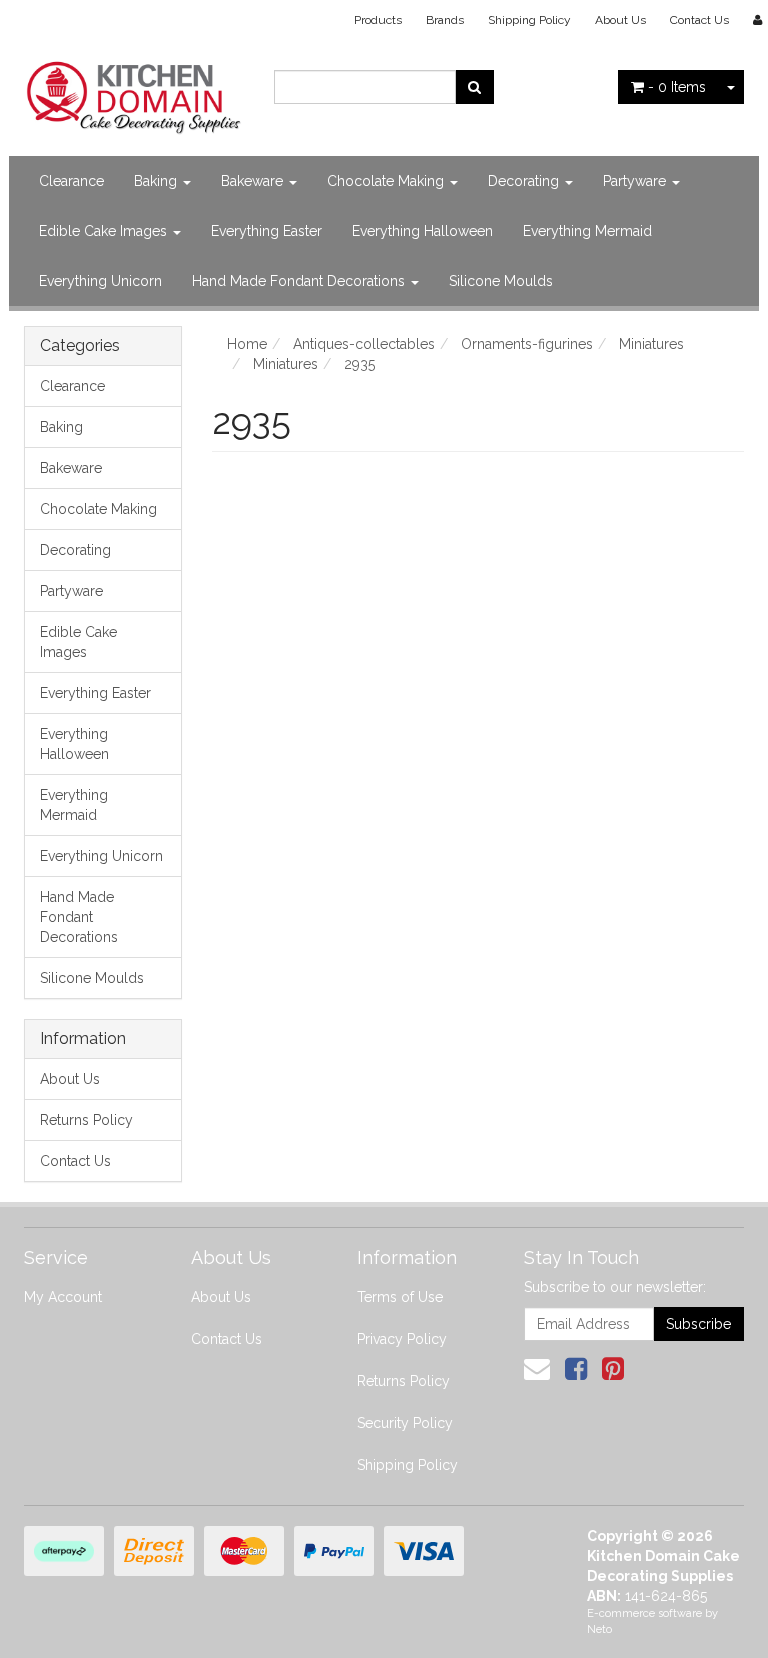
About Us (620, 20)
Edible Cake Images (105, 231)
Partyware (636, 181)
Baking (157, 181)
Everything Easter (266, 231)
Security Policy (405, 1423)
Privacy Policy (402, 1339)
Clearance (71, 181)
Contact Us (699, 20)
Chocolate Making (387, 181)
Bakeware (254, 181)
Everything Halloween (422, 231)
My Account (63, 1297)
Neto (599, 1629)
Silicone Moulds (501, 281)
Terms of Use (400, 1297)
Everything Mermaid (587, 231)
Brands (445, 20)
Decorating (525, 181)
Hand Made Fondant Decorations (300, 281)
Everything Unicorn (100, 281)
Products (378, 20)
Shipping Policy (529, 20)
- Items (677, 87)
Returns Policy (86, 1120)
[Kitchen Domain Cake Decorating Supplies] (134, 92)
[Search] (474, 87)
